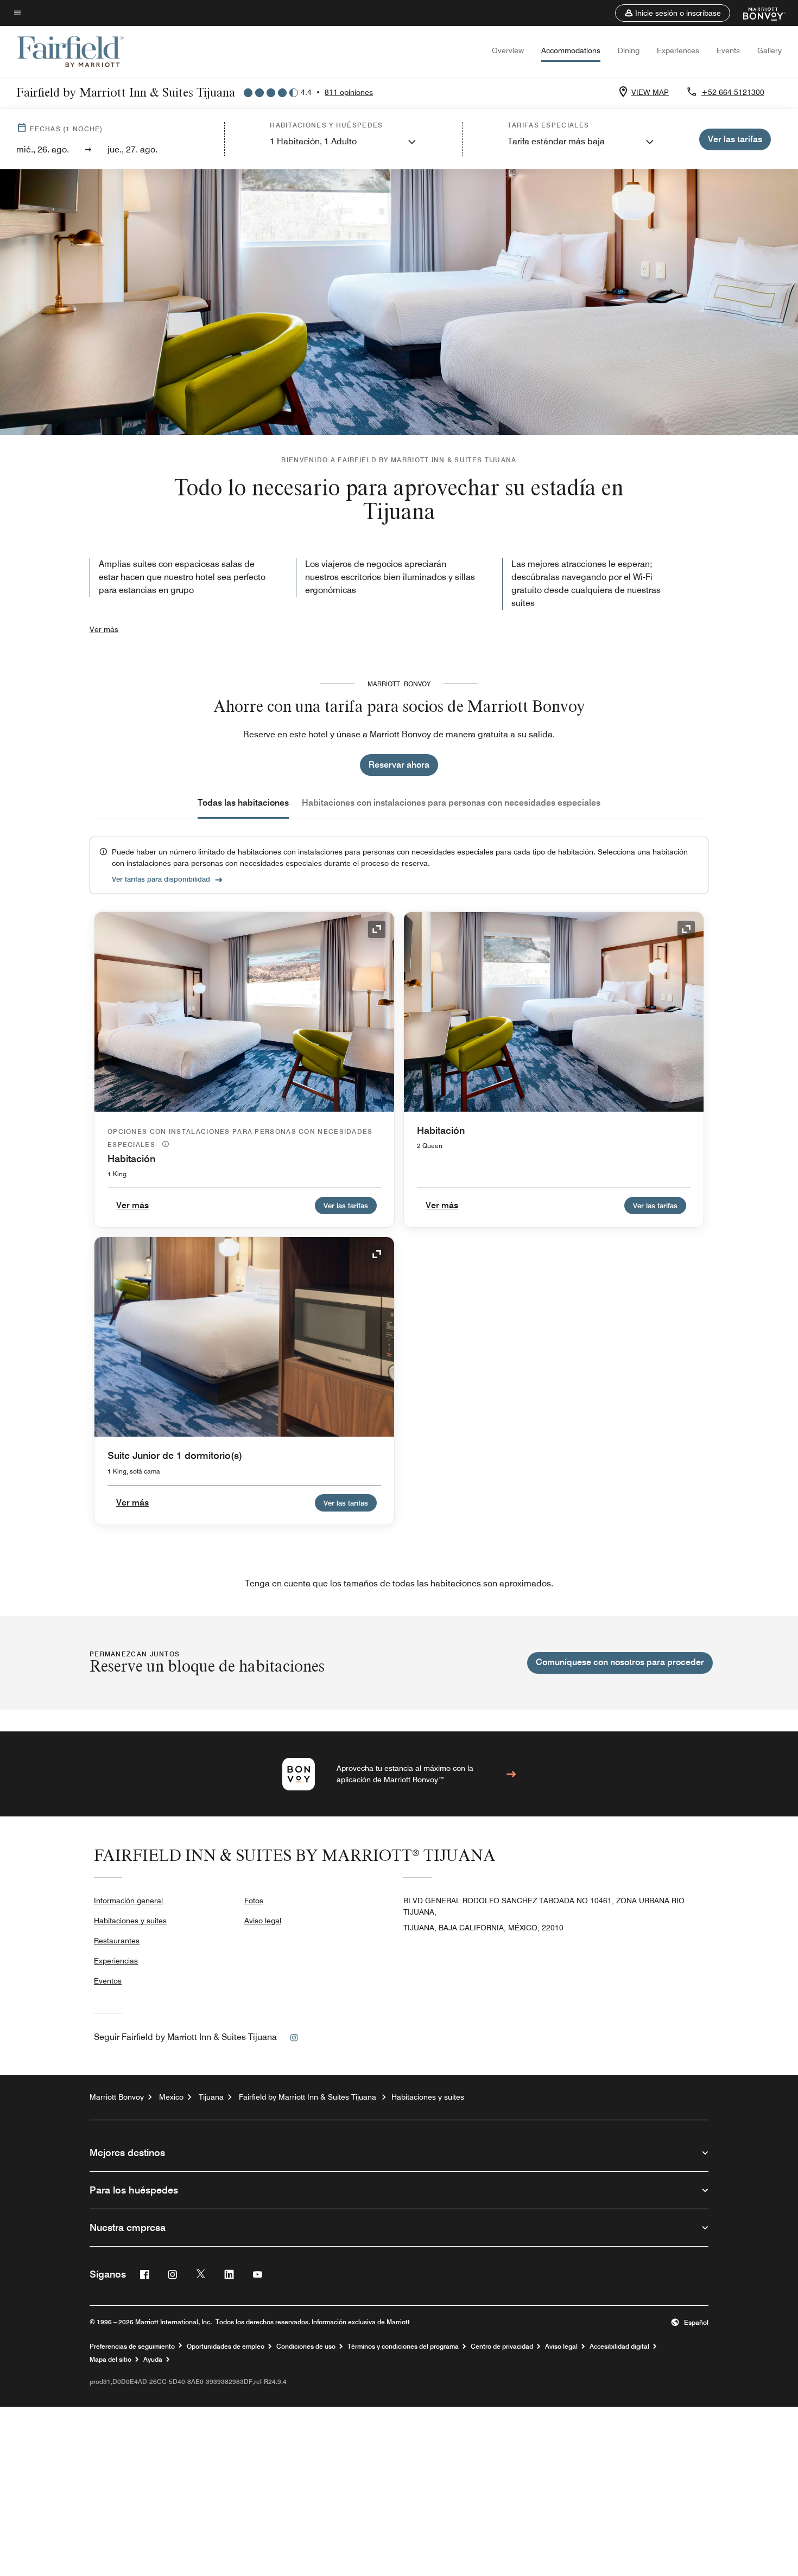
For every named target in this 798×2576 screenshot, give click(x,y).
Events (728, 50)
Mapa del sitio (110, 2360)
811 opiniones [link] (349, 92)
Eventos (108, 1981)
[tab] (243, 803)
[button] (673, 13)
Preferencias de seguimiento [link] (132, 2347)
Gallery (769, 50)
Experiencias (116, 1961)
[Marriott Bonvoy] (758, 13)
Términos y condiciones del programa (403, 2347)
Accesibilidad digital (619, 2347)
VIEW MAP (650, 92)
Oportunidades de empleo (226, 2347)
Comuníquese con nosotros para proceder (620, 1662)
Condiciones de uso (306, 2347)
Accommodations (571, 50)
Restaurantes (117, 1941)
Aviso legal (263, 1921)
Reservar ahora (399, 765)
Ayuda (153, 2360)
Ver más (104, 629)
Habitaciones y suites (130, 1921)
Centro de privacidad (502, 2347)
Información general (128, 1901)
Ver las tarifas (346, 1206)
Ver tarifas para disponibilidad (161, 879)
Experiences (678, 50)
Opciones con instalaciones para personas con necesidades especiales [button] (240, 1138)
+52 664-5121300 (733, 92)
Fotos (254, 1901)
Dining (629, 50)
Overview (508, 50)
